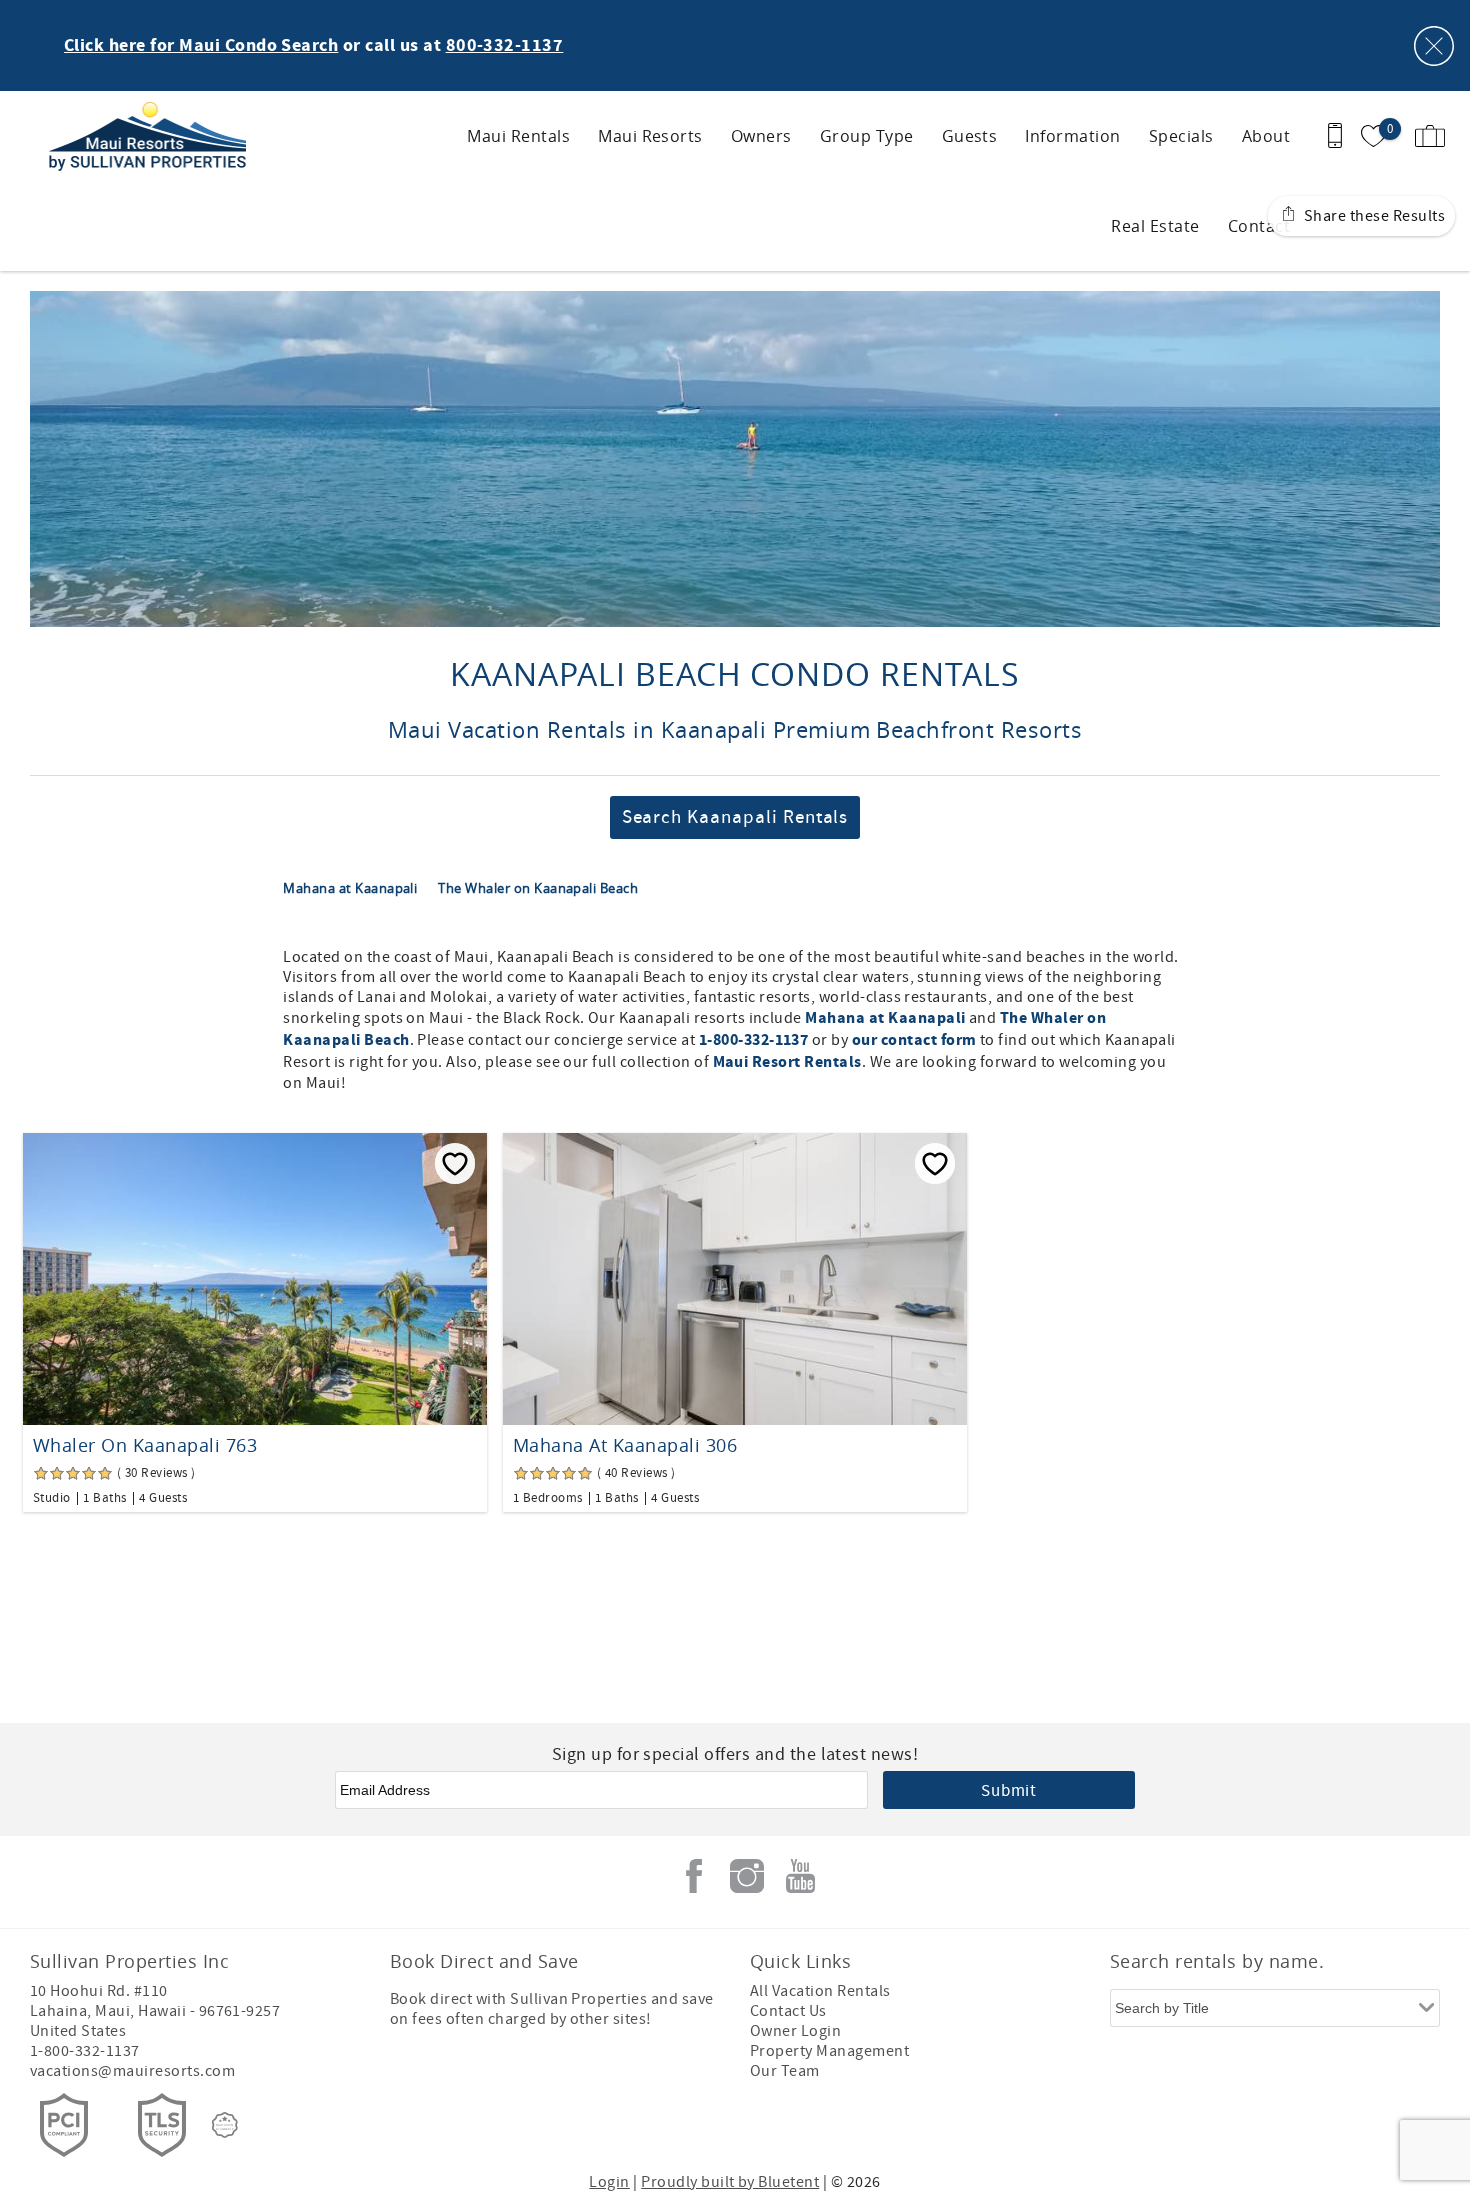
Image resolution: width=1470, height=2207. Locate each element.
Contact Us (788, 2011)
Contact (1259, 226)
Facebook (694, 1876)
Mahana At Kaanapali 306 (625, 1445)
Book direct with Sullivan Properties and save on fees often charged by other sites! (552, 2009)
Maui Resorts (650, 136)
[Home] (152, 136)
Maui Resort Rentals (787, 1062)
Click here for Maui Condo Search (201, 46)
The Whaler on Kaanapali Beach (538, 888)
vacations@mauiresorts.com (132, 2071)
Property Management (829, 2051)
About (1266, 136)
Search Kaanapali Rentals (735, 817)
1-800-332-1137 (754, 1040)
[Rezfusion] (225, 2125)
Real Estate (1155, 226)
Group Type (867, 136)
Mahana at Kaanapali (352, 888)
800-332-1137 (505, 46)
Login (609, 2182)
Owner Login (795, 2031)
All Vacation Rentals (820, 1991)
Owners (761, 136)
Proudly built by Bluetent (730, 2182)
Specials (1181, 136)
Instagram (747, 1876)
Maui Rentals (518, 136)
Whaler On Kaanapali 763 (145, 1445)
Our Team (785, 2071)
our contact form (914, 1040)
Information (1072, 136)
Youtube (800, 1876)
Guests (970, 136)
